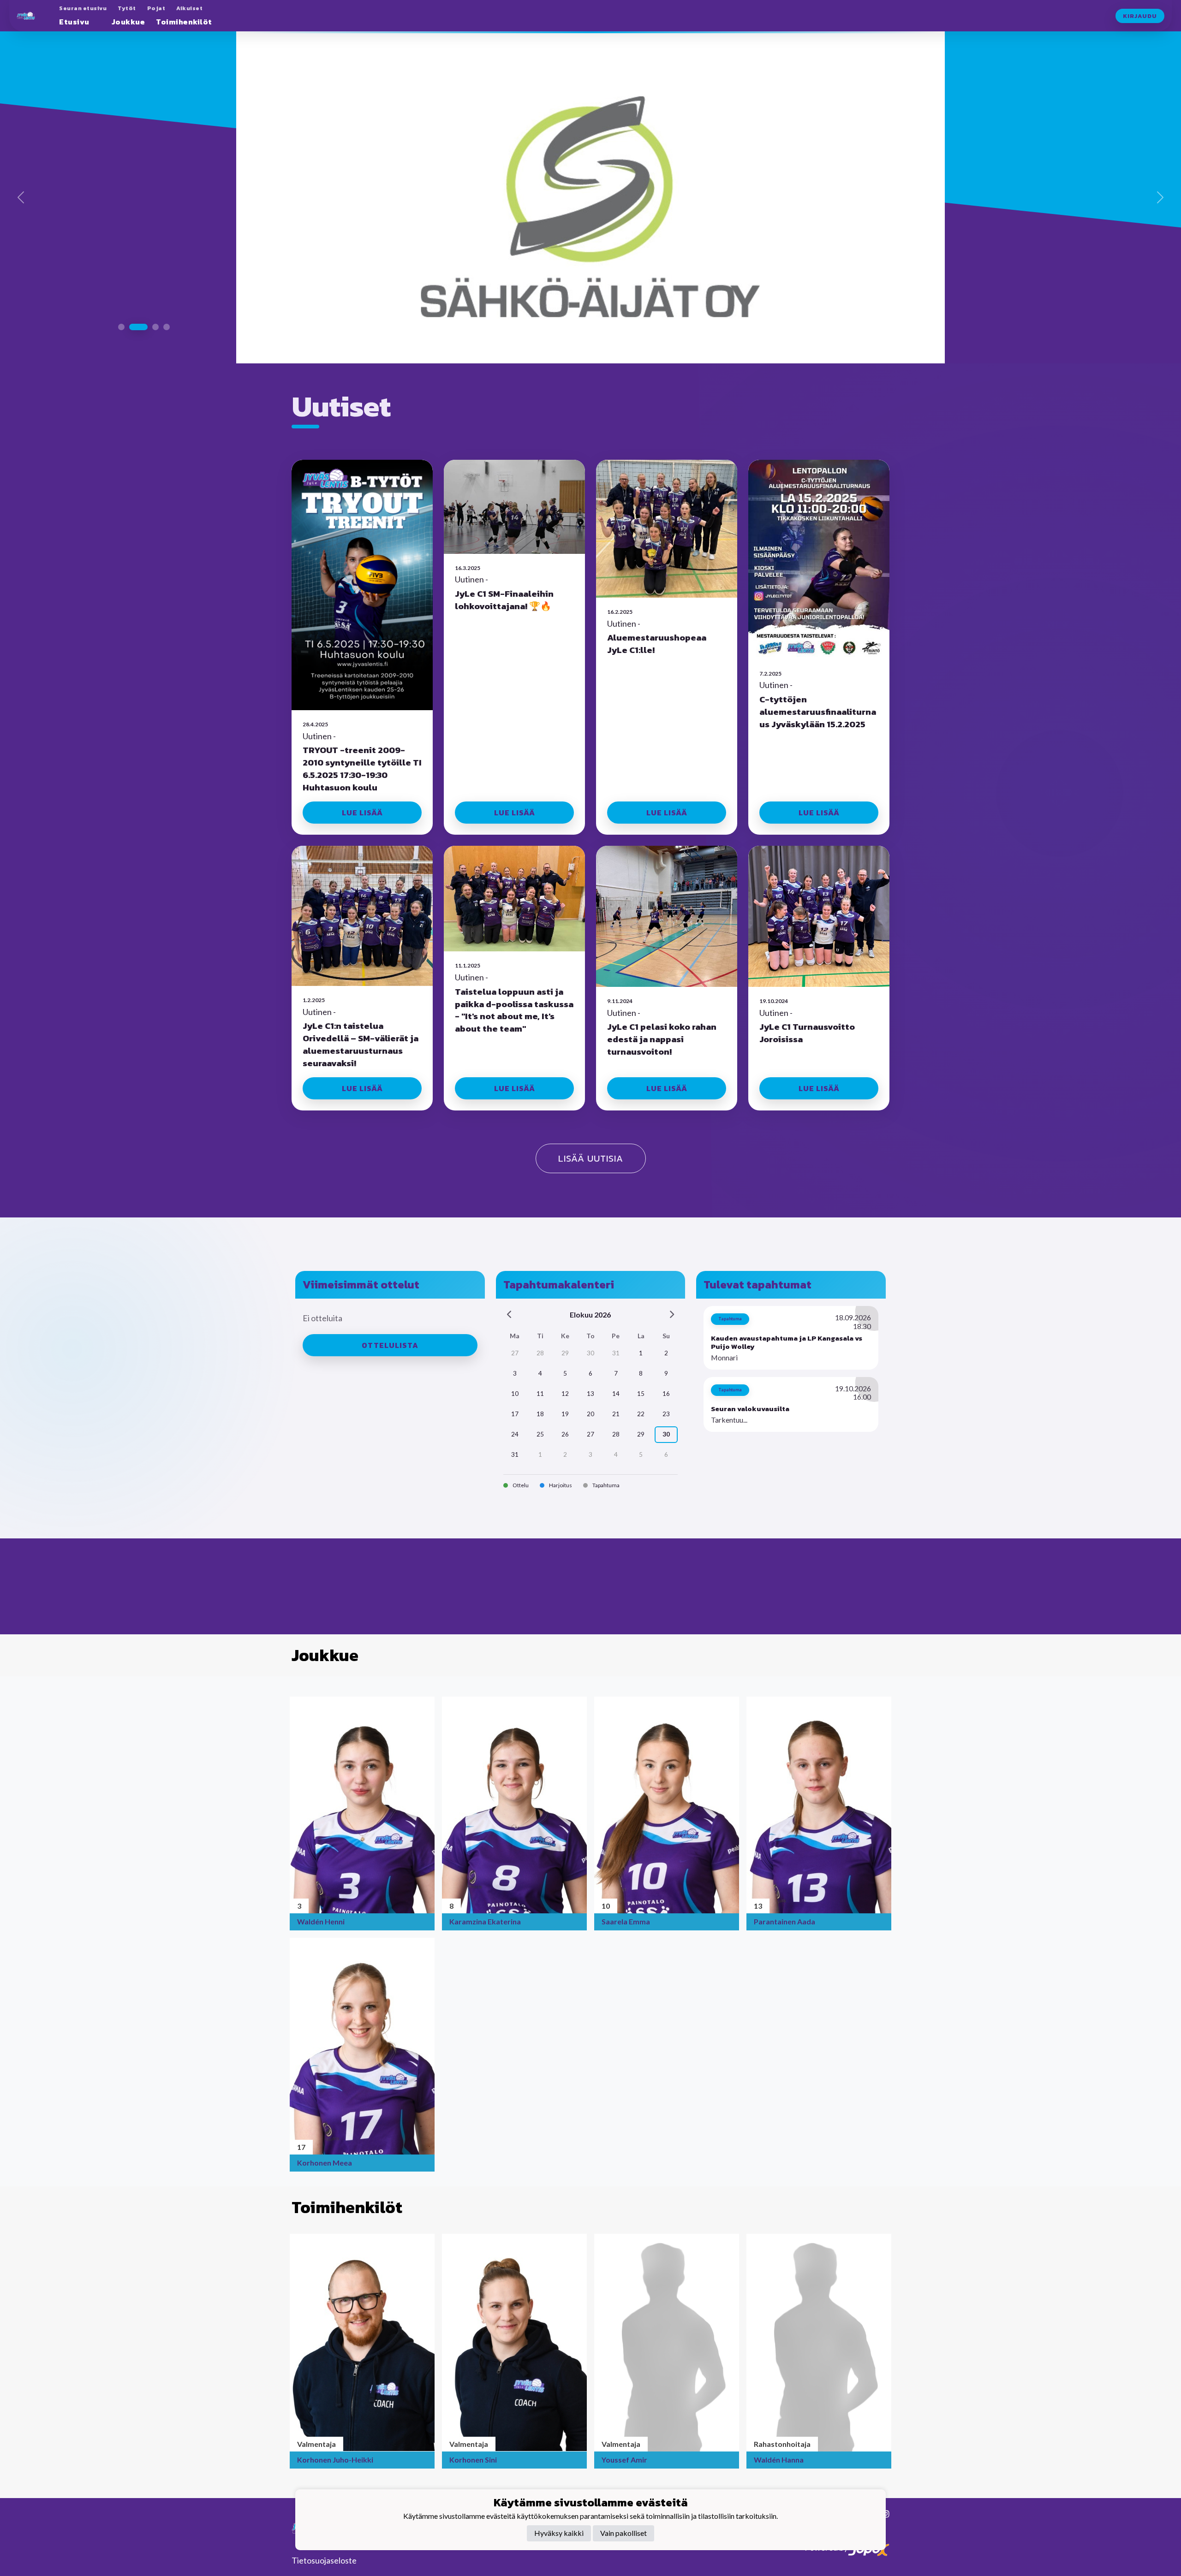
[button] (791, 1304)
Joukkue (128, 22)
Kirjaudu (1140, 16)
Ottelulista (390, 1312)
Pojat (156, 8)
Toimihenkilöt (184, 22)
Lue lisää (362, 779)
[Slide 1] (121, 297)
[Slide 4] (167, 297)
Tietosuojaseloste (324, 2560)
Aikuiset (189, 8)
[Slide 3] (149, 297)
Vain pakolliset (623, 2533)
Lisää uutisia (591, 1125)
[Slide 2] (132, 297)
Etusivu (74, 22)
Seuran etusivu (83, 8)
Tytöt (127, 8)
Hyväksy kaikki (559, 2533)
